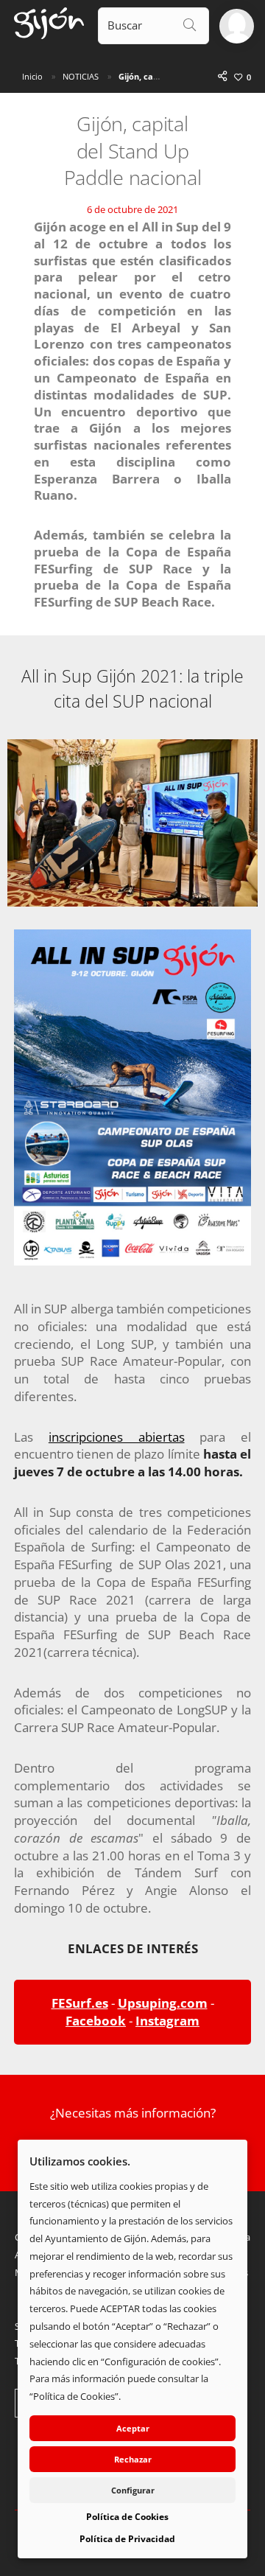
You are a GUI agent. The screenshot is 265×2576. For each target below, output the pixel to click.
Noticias (81, 76)
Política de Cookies (127, 2517)
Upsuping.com (163, 2003)
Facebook (96, 2021)
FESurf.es (80, 2003)
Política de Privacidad (127, 2539)
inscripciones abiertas (117, 1437)
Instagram (167, 2021)
